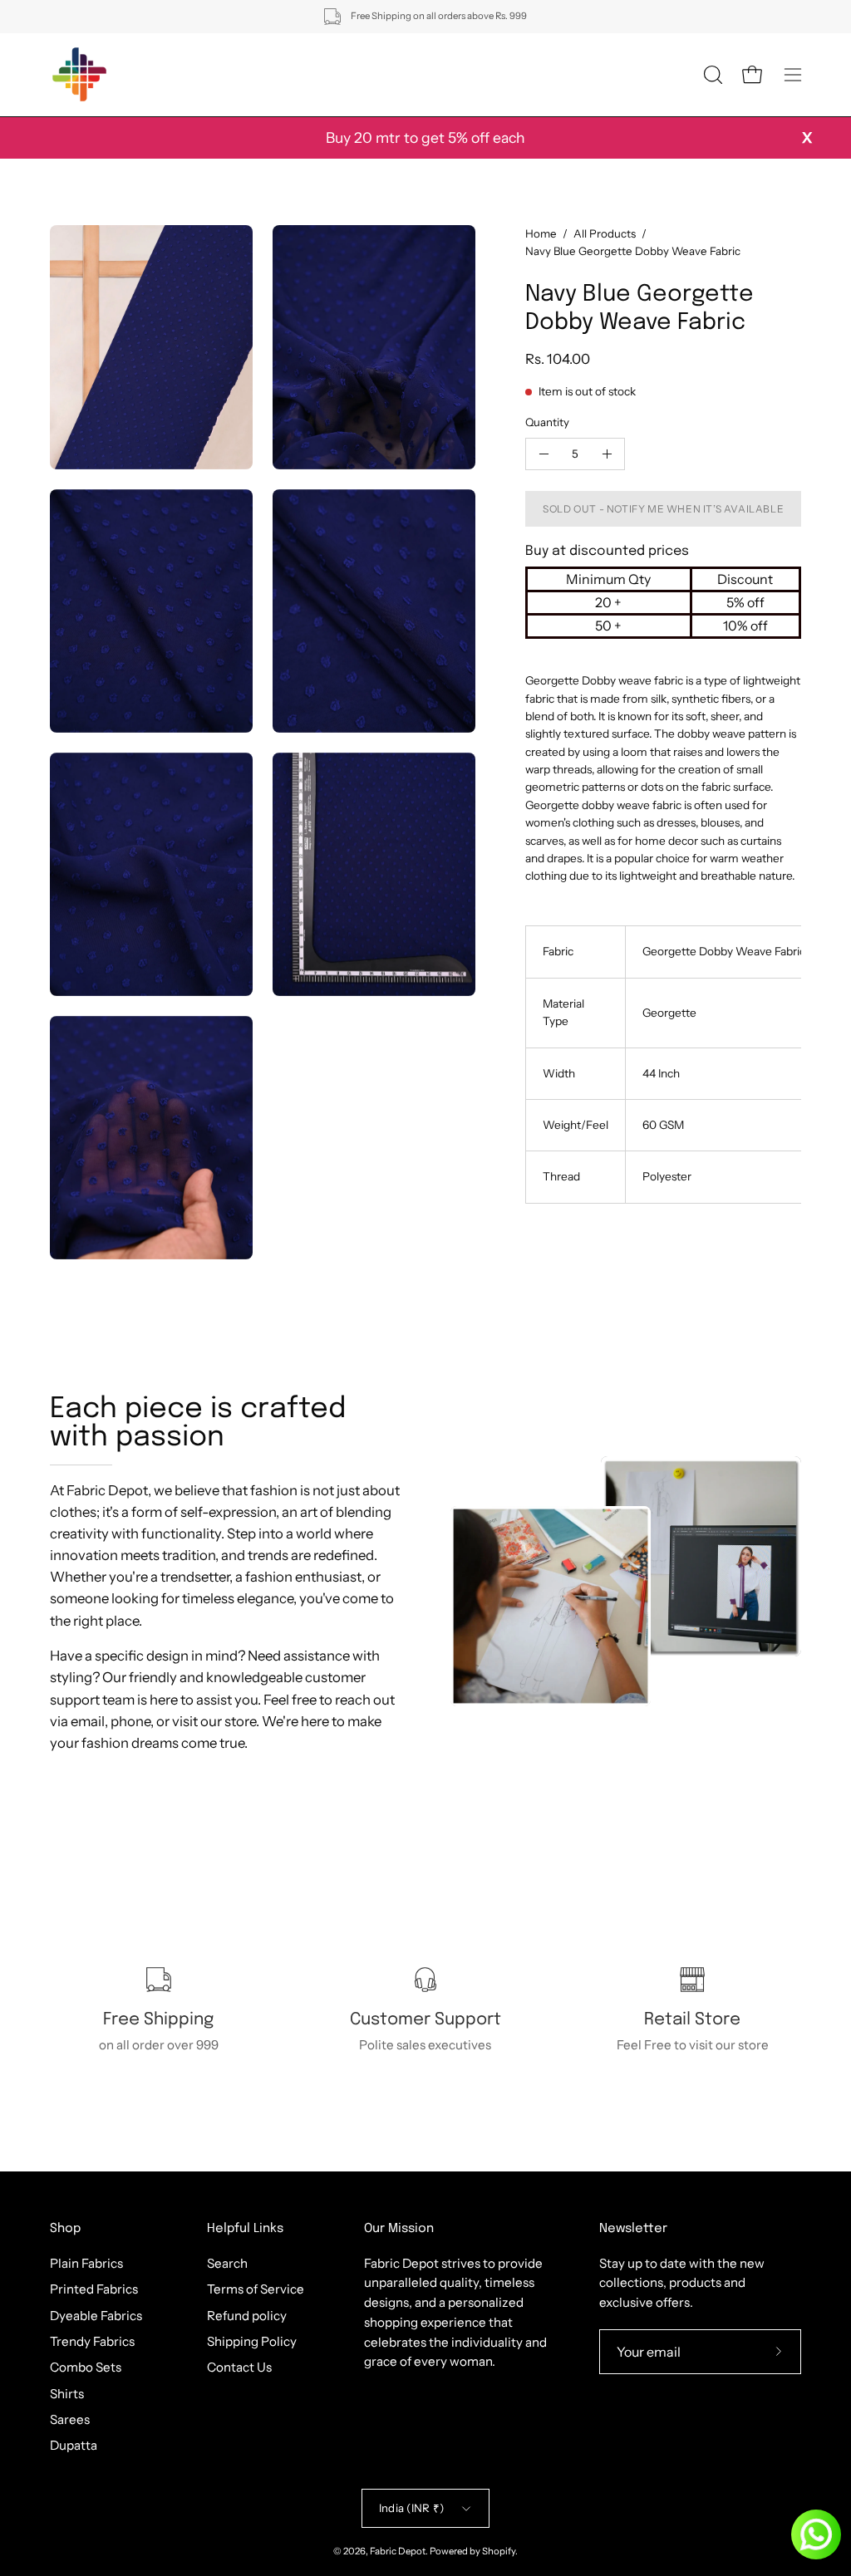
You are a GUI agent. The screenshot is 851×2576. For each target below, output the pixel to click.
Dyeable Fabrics (96, 2315)
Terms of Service (256, 2289)
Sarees (70, 2419)
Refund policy (247, 2315)
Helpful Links (245, 2229)
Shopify (499, 2551)
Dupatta (74, 2445)
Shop (65, 2229)
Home (541, 233)
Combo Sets (86, 2367)
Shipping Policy (252, 2341)
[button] (711, 75)
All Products (605, 233)
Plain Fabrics (86, 2263)
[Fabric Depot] (79, 75)
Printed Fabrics (94, 2289)
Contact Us (239, 2367)
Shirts (67, 2393)
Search (227, 2263)
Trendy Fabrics (92, 2341)
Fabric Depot (398, 2551)
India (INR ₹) (411, 2508)
